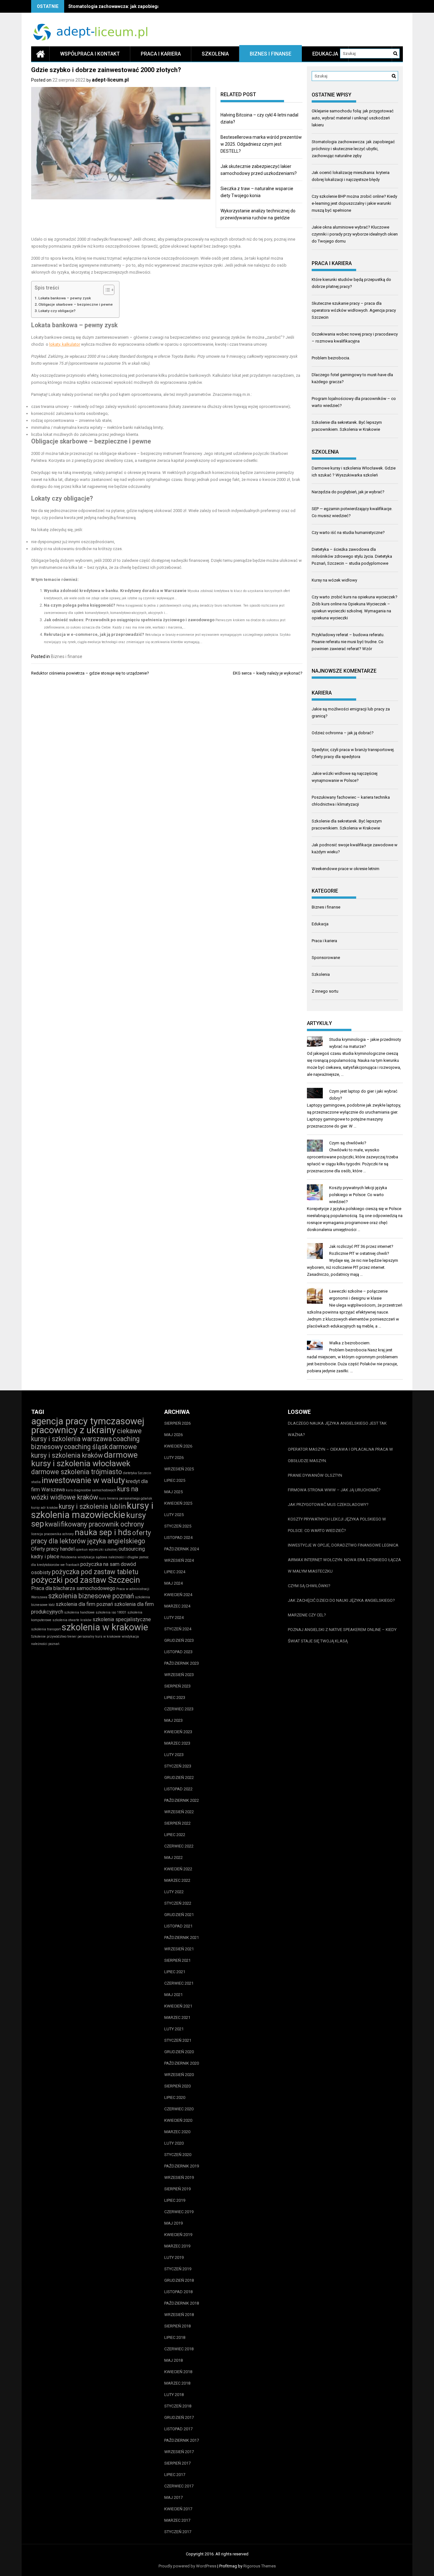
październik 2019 (182, 2166)
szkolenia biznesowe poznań (91, 1596)
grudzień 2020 (179, 2052)
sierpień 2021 (177, 1960)
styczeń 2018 (178, 2406)
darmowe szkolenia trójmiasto (77, 1472)
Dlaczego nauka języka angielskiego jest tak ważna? (337, 1429)
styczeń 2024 (178, 1629)
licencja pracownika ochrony (52, 1534)
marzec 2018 (177, 2383)
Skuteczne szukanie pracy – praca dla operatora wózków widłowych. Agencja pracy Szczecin (354, 310)
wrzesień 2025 (179, 1469)
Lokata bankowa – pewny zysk (65, 298)
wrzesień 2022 (179, 1812)
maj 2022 (173, 1857)
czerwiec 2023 (179, 1709)
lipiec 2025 (175, 1480)
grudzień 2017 (179, 2417)
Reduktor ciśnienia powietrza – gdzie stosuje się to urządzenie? (90, 673)
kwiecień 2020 (178, 2120)
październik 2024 (182, 1549)
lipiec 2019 (175, 2200)
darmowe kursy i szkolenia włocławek (84, 1459)
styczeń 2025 (178, 1526)
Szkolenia (215, 54)
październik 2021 (182, 1937)
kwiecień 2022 (178, 1869)
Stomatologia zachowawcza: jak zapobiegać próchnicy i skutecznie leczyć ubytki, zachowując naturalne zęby (353, 149)
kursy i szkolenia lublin (92, 1506)
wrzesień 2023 (179, 1675)
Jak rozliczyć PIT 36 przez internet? (361, 1246)
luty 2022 (174, 1892)
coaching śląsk (86, 1447)
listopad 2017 (178, 2429)
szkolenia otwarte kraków (72, 1620)
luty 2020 (174, 2143)
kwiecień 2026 (178, 1446)
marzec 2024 (177, 1606)
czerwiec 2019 (179, 2212)
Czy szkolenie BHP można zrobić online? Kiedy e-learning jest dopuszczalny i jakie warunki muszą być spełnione (354, 203)
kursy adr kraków (44, 1508)
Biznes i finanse (271, 54)
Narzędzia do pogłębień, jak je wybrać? (348, 492)
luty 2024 (174, 1617)
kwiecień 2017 (178, 2509)
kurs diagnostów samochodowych (91, 1490)
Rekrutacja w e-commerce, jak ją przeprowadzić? (94, 634)
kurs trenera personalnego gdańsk (126, 1498)
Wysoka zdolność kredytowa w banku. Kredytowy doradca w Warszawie (115, 591)
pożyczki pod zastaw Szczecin (86, 1580)
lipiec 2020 (175, 2097)
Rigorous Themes (260, 2566)
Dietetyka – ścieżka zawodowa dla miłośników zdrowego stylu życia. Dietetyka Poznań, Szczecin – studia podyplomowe (352, 556)
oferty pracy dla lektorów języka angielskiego (91, 1537)
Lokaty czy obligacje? (57, 311)
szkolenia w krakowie (105, 1627)
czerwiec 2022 (179, 1846)
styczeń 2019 (178, 2269)
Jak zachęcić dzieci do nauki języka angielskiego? (341, 1600)
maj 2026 (173, 1435)
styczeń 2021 (178, 2040)
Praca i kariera (161, 54)
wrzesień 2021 (179, 1949)
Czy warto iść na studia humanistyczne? (348, 533)
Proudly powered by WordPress (187, 2566)
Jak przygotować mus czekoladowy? (328, 1504)
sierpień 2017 (177, 2463)
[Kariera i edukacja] (40, 54)
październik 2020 (182, 2063)
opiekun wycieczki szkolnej (97, 1550)
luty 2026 (174, 1458)
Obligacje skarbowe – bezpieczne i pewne (76, 304)
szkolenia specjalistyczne (122, 1619)
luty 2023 (174, 1755)
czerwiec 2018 (179, 2349)
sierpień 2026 (177, 1423)
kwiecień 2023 (178, 1732)
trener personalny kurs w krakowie (94, 1637)
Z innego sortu (325, 991)
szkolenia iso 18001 (111, 1612)
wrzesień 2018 (179, 2315)
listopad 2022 (178, 1789)
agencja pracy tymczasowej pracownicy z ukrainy (88, 1426)
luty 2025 (174, 1515)
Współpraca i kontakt (90, 54)
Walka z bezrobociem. (350, 1343)
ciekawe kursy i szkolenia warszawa (86, 1435)
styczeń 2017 (178, 2532)
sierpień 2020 (177, 2086)
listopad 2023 (178, 1652)
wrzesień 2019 (179, 2177)
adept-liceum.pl (110, 80)
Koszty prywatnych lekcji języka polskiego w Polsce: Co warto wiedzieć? (358, 1195)
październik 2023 (182, 1663)
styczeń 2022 (178, 1903)
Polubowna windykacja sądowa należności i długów (99, 1557)
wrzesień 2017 (179, 2452)
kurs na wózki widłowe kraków (85, 1493)
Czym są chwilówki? (348, 1143)
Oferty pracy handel (53, 1549)
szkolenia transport (46, 1629)
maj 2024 (173, 1583)
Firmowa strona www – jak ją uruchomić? (334, 1490)
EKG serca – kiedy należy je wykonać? (268, 673)
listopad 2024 (178, 1538)
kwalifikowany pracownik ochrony (95, 1524)
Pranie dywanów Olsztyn (315, 1475)
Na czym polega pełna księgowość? (80, 605)
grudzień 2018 (179, 2280)
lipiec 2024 (175, 1572)
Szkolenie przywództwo (49, 1637)
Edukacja (325, 54)
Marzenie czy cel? (307, 1615)
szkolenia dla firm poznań (84, 1604)
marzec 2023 (177, 1743)
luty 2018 (174, 2395)
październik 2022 (182, 1800)
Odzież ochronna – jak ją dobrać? (343, 733)
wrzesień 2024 (179, 1560)
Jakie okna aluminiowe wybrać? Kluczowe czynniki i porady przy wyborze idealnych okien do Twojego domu (355, 234)
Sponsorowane (326, 958)
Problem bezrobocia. (331, 358)
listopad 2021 (178, 1926)
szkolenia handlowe (79, 1612)
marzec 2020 (177, 2132)
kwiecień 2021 (178, 2006)
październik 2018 (182, 2303)
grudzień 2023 (179, 1640)
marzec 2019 (177, 2246)
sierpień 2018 (177, 2326)
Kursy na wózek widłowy (334, 580)
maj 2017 (173, 2497)
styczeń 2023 (178, 1766)
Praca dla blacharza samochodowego (73, 1588)
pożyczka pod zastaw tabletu (95, 1572)
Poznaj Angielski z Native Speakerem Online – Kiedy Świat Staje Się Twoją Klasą (342, 1635)
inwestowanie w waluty (83, 1480)
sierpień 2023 (177, 1686)
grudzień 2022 (179, 1777)
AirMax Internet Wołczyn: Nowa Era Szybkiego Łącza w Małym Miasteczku (344, 1565)
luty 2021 (174, 2029)
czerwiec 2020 (179, 2109)
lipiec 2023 (175, 1697)
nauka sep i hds (103, 1532)
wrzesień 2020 (179, 2075)
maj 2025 (173, 1492)
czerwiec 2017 (179, 2486)
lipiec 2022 (175, 1835)
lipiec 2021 (175, 1972)
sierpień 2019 (177, 2189)
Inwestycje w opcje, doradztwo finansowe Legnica (343, 1545)
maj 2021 (173, 1995)
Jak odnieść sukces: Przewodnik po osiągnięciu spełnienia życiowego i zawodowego (129, 620)
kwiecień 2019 (178, 2235)
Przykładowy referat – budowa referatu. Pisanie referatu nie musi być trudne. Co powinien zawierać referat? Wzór (348, 642)
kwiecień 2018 (178, 2372)
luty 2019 (174, 2257)
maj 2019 (173, 2223)
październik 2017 (182, 2440)
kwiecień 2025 (178, 1503)
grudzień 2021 (179, 1915)
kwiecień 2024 (178, 1595)
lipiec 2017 (175, 2475)
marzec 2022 (177, 1880)
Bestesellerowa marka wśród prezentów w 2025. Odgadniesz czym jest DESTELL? (261, 144)
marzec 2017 (177, 2520)
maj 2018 (173, 2360)
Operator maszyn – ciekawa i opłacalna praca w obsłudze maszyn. (340, 1455)
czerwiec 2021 (179, 1983)
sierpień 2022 (177, 1823)
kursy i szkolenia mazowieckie (92, 1510)
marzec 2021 (177, 2017)
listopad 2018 (178, 2292)
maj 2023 (173, 1720)
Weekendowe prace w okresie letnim (346, 869)
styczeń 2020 (178, 2155)
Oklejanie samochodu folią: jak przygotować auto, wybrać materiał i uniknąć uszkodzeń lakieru (353, 118)
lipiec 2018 (175, 2337)
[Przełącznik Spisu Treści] (106, 290)
